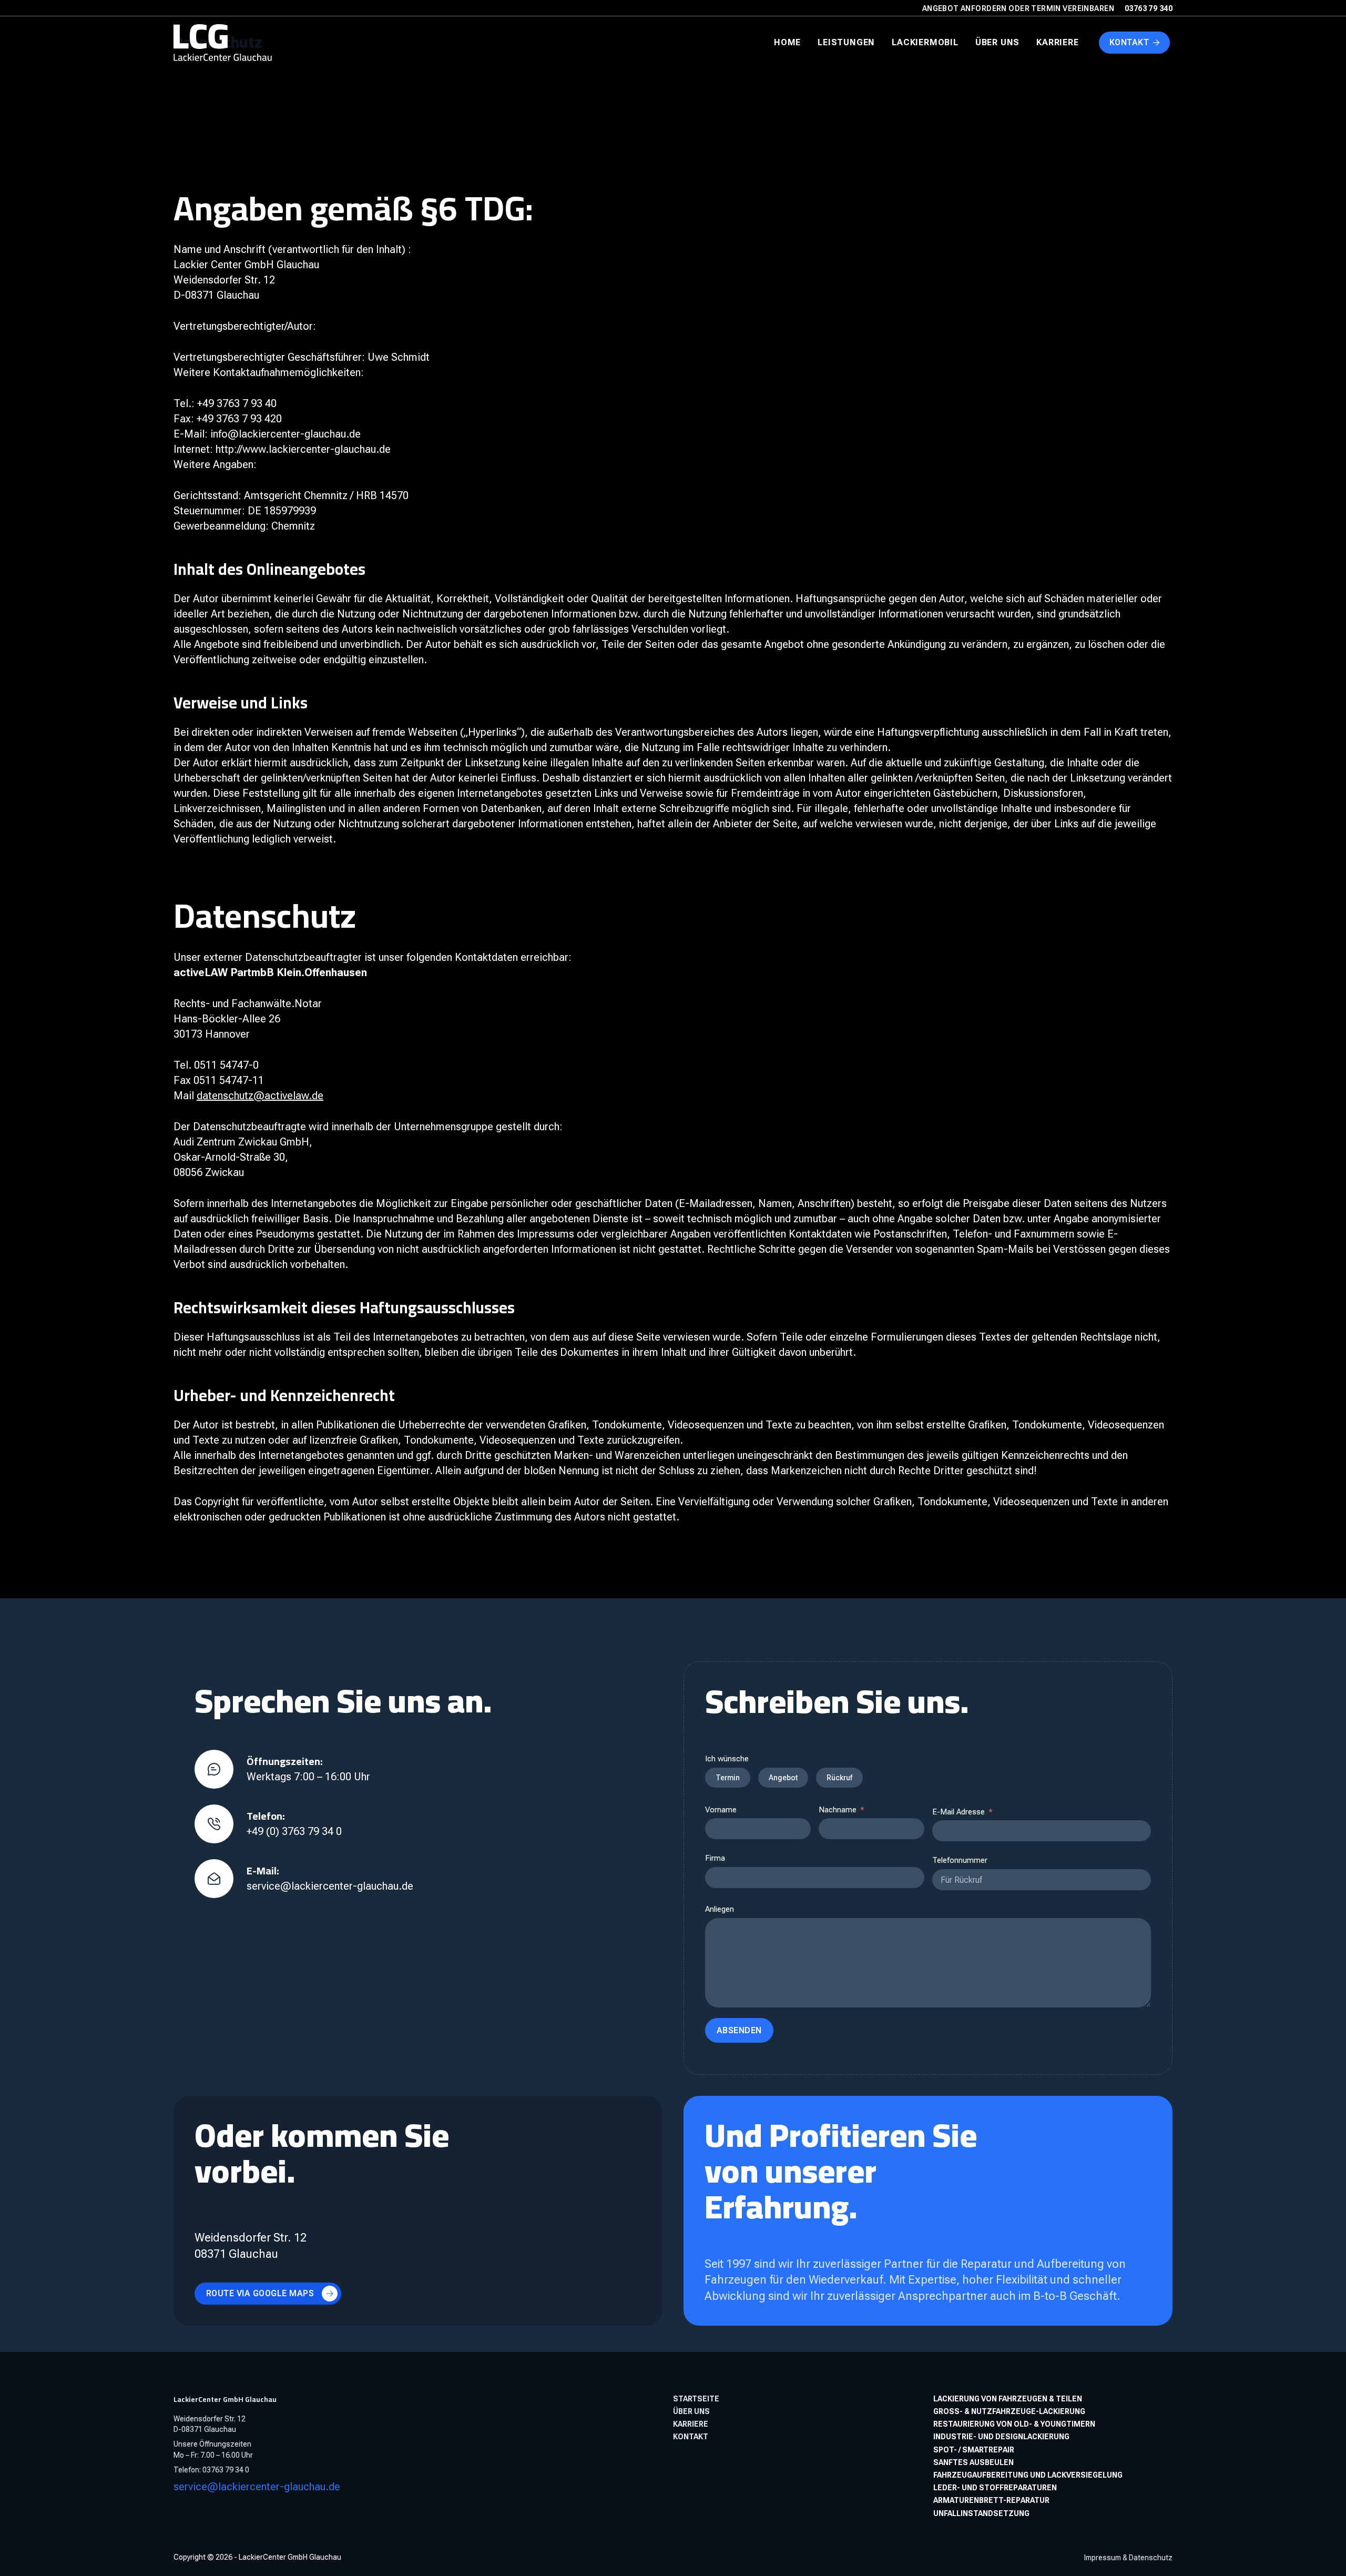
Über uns (997, 42)
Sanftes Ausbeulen (973, 2462)
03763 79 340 (1149, 8)
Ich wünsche (727, 1759)
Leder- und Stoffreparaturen (995, 2488)
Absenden (739, 2030)
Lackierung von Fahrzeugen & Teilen (1008, 2399)
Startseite (696, 2399)
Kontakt (1129, 42)
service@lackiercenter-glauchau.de (257, 2487)
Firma (715, 1858)
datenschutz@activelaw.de (260, 1096)
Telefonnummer (960, 1860)
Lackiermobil (925, 42)
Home (787, 42)
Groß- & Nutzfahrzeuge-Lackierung (1009, 2411)
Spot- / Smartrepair (974, 2450)
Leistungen (846, 42)
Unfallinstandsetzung (981, 2513)
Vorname (721, 1810)
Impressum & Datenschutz (1128, 2558)
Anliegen (720, 1909)
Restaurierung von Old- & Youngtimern (1014, 2424)
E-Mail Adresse (958, 1812)
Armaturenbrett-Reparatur (991, 2500)
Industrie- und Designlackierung (1001, 2437)
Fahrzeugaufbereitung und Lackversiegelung (1028, 2475)
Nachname (838, 1810)
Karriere (1057, 42)
